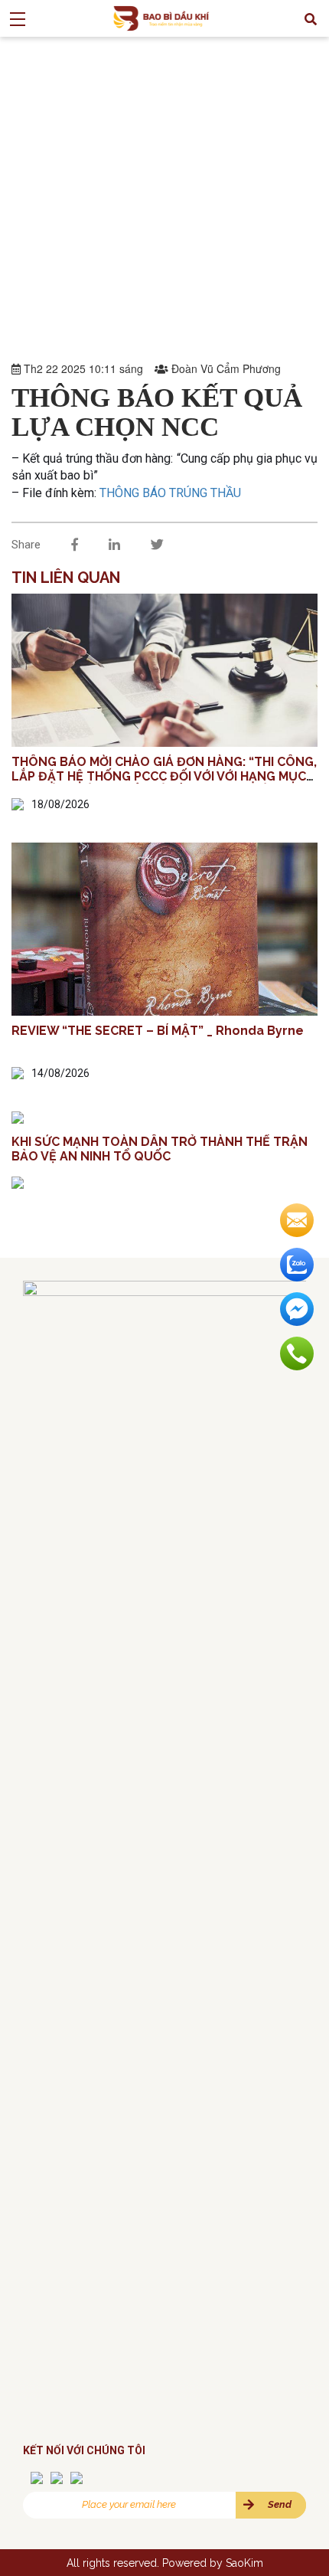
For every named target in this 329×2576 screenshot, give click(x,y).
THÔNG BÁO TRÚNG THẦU (170, 493)
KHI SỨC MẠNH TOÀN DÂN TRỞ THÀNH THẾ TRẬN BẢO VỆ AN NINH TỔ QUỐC (160, 1149)
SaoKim (244, 2563)
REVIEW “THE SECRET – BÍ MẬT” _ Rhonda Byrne (158, 1031)
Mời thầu (103, 145)
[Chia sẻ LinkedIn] (114, 545)
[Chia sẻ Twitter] (157, 545)
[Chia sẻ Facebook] (75, 545)
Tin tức (49, 145)
